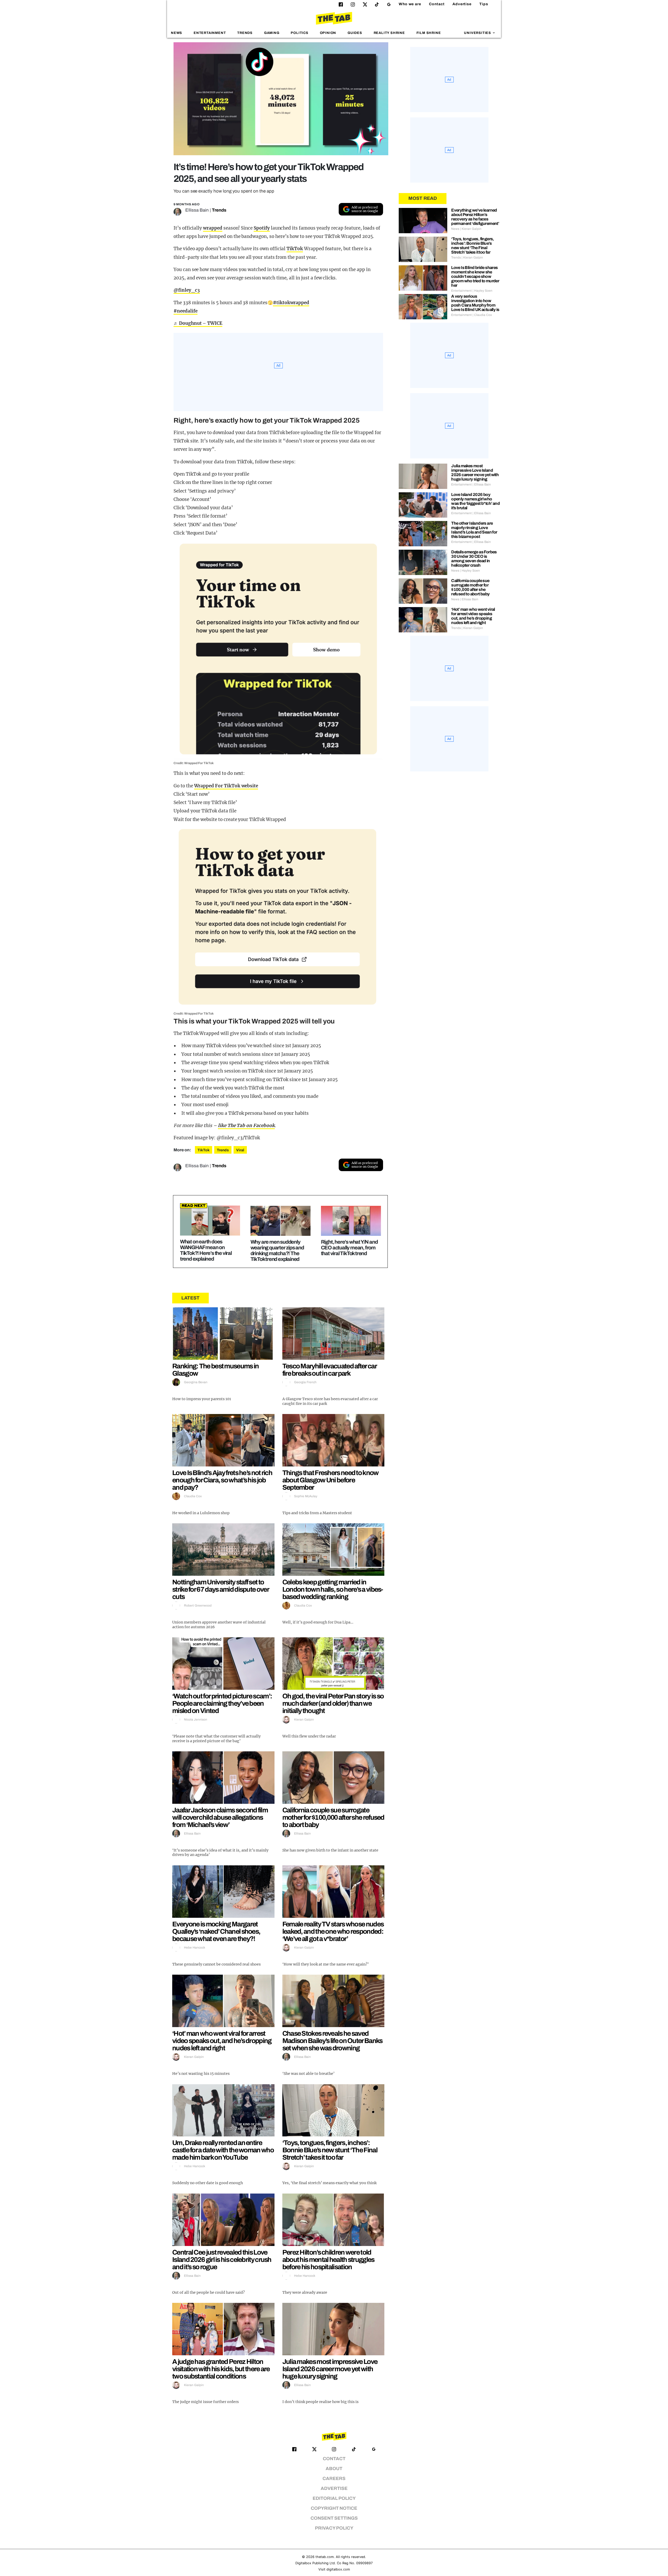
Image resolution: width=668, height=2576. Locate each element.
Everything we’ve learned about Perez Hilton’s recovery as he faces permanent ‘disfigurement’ (475, 217)
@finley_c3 (187, 290)
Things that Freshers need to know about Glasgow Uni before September (330, 1480)
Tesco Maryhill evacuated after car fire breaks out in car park (329, 1370)
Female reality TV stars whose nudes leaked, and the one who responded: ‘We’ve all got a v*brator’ (333, 1931)
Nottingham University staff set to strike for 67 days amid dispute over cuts (220, 1589)
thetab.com (325, 2557)
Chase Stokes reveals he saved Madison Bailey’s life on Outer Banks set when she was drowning (332, 2041)
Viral (240, 1150)
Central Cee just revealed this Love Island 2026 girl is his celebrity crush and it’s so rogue (222, 2260)
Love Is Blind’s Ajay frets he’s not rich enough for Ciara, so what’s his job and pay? (222, 1480)
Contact (437, 4)
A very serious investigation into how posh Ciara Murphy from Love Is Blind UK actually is (475, 303)
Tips (484, 4)
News (177, 33)
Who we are (410, 4)
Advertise (462, 4)
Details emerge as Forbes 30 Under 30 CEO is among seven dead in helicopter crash (474, 559)
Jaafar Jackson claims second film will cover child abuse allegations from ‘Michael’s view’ (220, 1817)
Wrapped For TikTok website (226, 786)
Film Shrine (429, 33)
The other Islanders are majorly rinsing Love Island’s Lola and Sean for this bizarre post (474, 530)
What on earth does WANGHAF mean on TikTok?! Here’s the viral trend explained (206, 1250)
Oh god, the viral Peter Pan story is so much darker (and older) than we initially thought (333, 1703)
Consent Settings (334, 2518)
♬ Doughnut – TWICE (198, 323)
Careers (334, 2479)
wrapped (213, 228)
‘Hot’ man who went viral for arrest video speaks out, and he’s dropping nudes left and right (222, 2041)
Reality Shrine (389, 33)
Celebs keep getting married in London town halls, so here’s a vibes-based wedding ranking (333, 1589)
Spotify (262, 228)
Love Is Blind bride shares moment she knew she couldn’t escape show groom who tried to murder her (475, 276)
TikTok (295, 249)
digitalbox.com (338, 2569)
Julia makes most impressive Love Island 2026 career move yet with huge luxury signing (330, 2369)
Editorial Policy (334, 2498)
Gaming (272, 33)
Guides (355, 33)
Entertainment (210, 33)
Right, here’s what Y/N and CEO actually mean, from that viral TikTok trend (349, 1248)
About (334, 2469)
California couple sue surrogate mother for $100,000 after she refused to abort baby (333, 1817)
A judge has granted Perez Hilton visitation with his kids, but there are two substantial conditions (221, 2369)
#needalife (186, 311)
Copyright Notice (334, 2508)
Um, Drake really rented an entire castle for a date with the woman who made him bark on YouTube (223, 2150)
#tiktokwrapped (291, 303)
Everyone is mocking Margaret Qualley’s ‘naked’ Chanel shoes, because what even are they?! (216, 1931)
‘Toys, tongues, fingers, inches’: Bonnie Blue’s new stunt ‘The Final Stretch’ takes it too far (330, 2150)
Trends (245, 33)
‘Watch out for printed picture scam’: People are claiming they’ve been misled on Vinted (222, 1703)
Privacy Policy (334, 2528)
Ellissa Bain (197, 210)
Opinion (328, 33)
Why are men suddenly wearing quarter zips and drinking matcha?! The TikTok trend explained (277, 1250)
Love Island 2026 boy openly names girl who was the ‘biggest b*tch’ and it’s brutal (475, 501)
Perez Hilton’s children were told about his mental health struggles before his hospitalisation (328, 2260)
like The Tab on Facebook (246, 1125)
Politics (299, 33)
